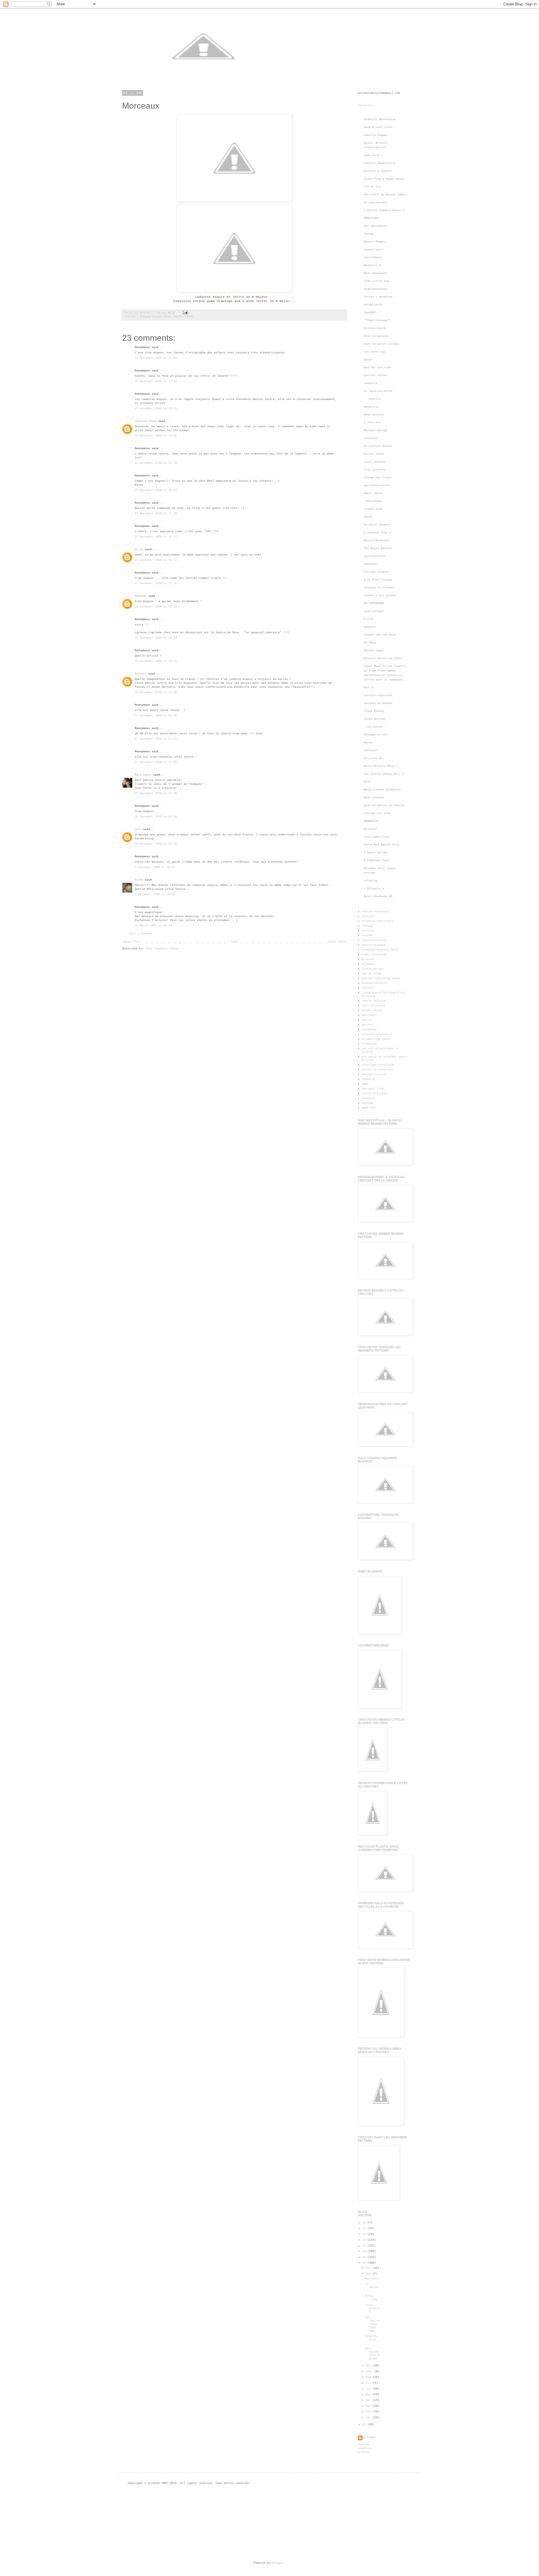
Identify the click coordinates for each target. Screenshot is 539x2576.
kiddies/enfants (374, 983)
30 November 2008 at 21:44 (156, 844)
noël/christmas (183, 317)
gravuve (367, 959)
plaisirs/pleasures (377, 1034)
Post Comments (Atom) (163, 949)
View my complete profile (365, 2448)
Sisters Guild (375, 328)
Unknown (141, 596)
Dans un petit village (382, 344)
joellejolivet (375, 556)
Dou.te (369, 688)
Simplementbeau (376, 289)
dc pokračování (376, 203)
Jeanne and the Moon (380, 635)
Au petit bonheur (377, 525)
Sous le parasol (376, 336)
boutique (368, 916)
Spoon (368, 360)
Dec (369, 2268)
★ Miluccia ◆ (374, 889)
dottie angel (374, 651)
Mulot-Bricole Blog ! (381, 766)
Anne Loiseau (374, 798)
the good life (373, 1089)
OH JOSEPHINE (374, 603)
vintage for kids (377, 813)
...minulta (372, 399)
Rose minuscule (376, 273)
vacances (368, 1098)
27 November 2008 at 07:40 (156, 716)
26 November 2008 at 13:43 (156, 638)
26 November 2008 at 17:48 (156, 692)
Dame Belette (374, 415)
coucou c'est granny (380, 596)
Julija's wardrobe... (381, 297)
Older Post (337, 942)
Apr (369, 2400)
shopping (368, 1079)
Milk (367, 782)
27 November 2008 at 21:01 (156, 739)
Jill (138, 829)
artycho (145, 313)
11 (365, 2246)
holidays (368, 964)
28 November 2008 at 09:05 (156, 817)
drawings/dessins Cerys (155, 317)
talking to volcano (379, 588)
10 (365, 2251)
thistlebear (373, 258)
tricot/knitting (374, 1093)
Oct (369, 2366)
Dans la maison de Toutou (384, 805)
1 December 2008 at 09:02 (155, 867)
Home (234, 942)
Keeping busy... (372, 2340)
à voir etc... (375, 423)
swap (365, 1084)
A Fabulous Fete (376, 860)
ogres (368, 517)
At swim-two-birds (378, 391)
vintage (367, 1103)
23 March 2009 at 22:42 (153, 926)
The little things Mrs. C (384, 774)
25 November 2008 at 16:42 (156, 490)
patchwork (369, 1015)
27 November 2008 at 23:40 (156, 793)
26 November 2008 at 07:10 (156, 607)
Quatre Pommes (375, 242)
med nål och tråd (377, 368)
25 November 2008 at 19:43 (156, 583)
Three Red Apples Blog (382, 845)
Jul (369, 2383)
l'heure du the (376, 853)
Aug (369, 2377)
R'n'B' (369, 619)
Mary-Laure (143, 775)
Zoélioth (371, 750)
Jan (369, 2418)
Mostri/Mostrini (376, 540)
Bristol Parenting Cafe (382, 658)
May (369, 2395)
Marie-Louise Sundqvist (382, 790)
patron (367, 1020)
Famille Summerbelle (380, 163)
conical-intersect (378, 695)
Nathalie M (372, 265)
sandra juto (373, 250)
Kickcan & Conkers (378, 171)
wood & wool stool (378, 127)
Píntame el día (376, 735)
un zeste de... (376, 758)
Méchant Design (376, 430)
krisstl (141, 674)
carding (367, 931)
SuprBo (369, 234)
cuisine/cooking (374, 940)
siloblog (371, 881)
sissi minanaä (375, 462)
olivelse (371, 438)
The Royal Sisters (378, 548)
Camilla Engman (376, 135)
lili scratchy (375, 470)
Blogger (278, 2563)
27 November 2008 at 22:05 (156, 762)
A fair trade (371, 2298)
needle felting (373, 1001)
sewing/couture (373, 1074)
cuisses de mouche (378, 703)
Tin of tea (372, 187)
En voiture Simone (378, 446)
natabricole (373, 305)
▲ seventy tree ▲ (377, 533)
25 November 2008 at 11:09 (156, 358)
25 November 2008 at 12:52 (156, 381)
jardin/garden (373, 969)
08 (365, 2263)
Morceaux (372, 2279)
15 (365, 2223)
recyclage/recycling (378, 1065)
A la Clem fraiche (378, 580)
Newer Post (132, 942)
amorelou (371, 564)
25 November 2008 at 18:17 (156, 537)
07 (365, 2425)
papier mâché (372, 1010)
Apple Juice (373, 493)
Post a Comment (141, 934)
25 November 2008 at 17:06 (156, 514)
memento (370, 627)
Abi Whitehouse (376, 226)
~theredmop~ (373, 501)
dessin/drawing (373, 945)
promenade (369, 1044)
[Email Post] (185, 313)
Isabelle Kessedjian (380, 119)
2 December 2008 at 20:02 (155, 894)
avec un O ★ (373, 155)
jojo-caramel (374, 611)
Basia (368, 743)
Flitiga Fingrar (376, 572)
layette (367, 988)
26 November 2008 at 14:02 (156, 661)
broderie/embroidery (378, 921)
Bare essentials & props (372, 2354)
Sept (370, 2372)
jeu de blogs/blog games (381, 978)
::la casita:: (375, 727)
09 (365, 2257)
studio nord (373, 509)
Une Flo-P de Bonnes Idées (385, 195)
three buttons (375, 719)
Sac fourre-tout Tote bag (372, 2324)
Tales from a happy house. (385, 179)
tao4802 (370, 313)
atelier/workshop (375, 912)
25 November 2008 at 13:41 (156, 409)
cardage (367, 926)
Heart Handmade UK (378, 896)
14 (365, 2228)
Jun (369, 2389)
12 (365, 2240)
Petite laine (374, 454)
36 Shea (370, 643)
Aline (139, 880)
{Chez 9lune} (374, 711)
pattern (367, 1025)
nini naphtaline (376, 837)
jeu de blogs (372, 974)
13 (365, 2234)
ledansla (371, 383)
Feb (369, 2412)
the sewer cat (375, 352)
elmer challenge (374, 955)
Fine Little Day (376, 281)
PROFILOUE (371, 218)
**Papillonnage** (377, 320)
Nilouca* (371, 829)
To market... (372, 2287)
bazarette (371, 407)
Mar (369, 2406)
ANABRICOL (371, 821)
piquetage (369, 1029)
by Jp (139, 549)
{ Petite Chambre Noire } (384, 210)
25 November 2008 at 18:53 (156, 560)
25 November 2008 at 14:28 (156, 436)
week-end (368, 1108)
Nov (369, 2274)
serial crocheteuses (378, 1070)
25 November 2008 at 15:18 (156, 463)
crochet (367, 935)
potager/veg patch (376, 1039)
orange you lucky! (378, 478)
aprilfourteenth (376, 485)
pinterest (366, 105)
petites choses (376, 375)
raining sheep (146, 421)
